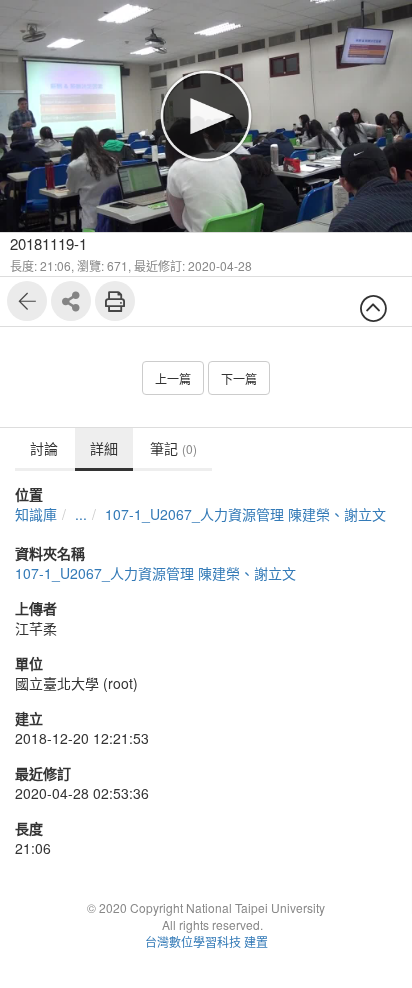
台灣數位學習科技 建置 (206, 941)
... (81, 514)
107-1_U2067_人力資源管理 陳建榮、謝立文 (245, 514)
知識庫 (36, 514)
